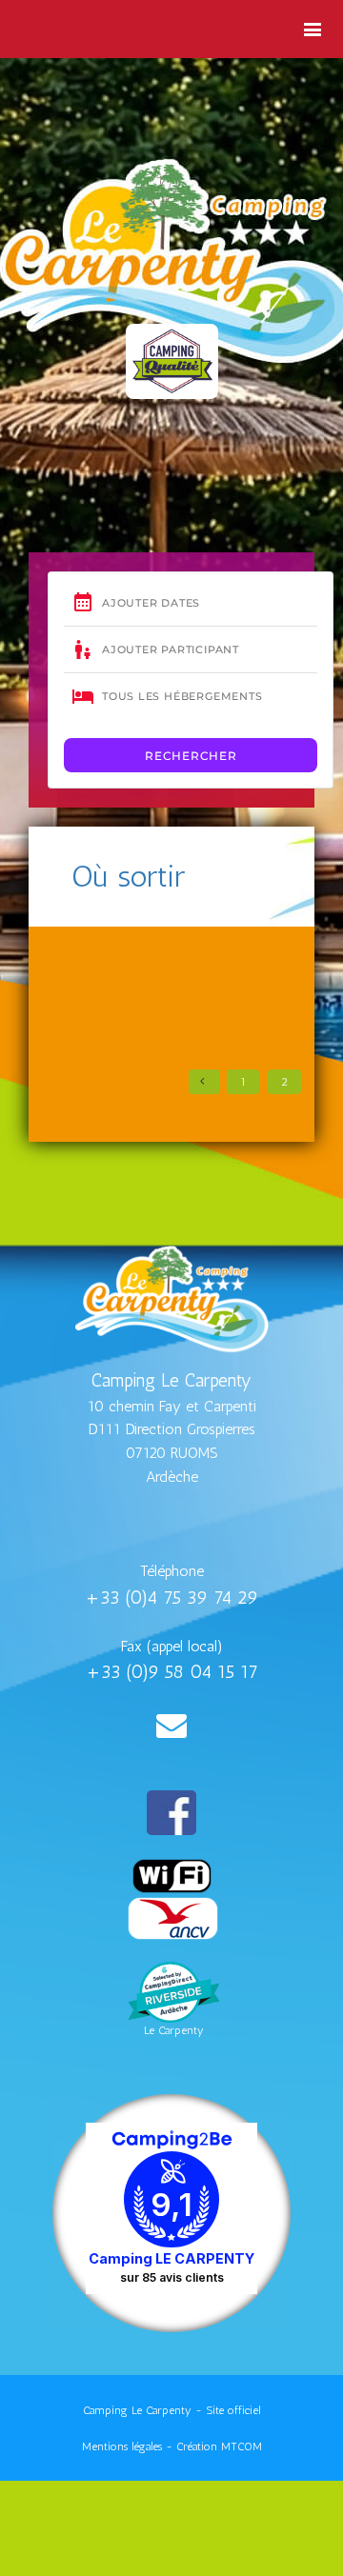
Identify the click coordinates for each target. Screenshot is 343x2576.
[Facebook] (171, 1813)
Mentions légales (122, 2446)
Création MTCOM (219, 2446)
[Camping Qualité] (172, 361)
